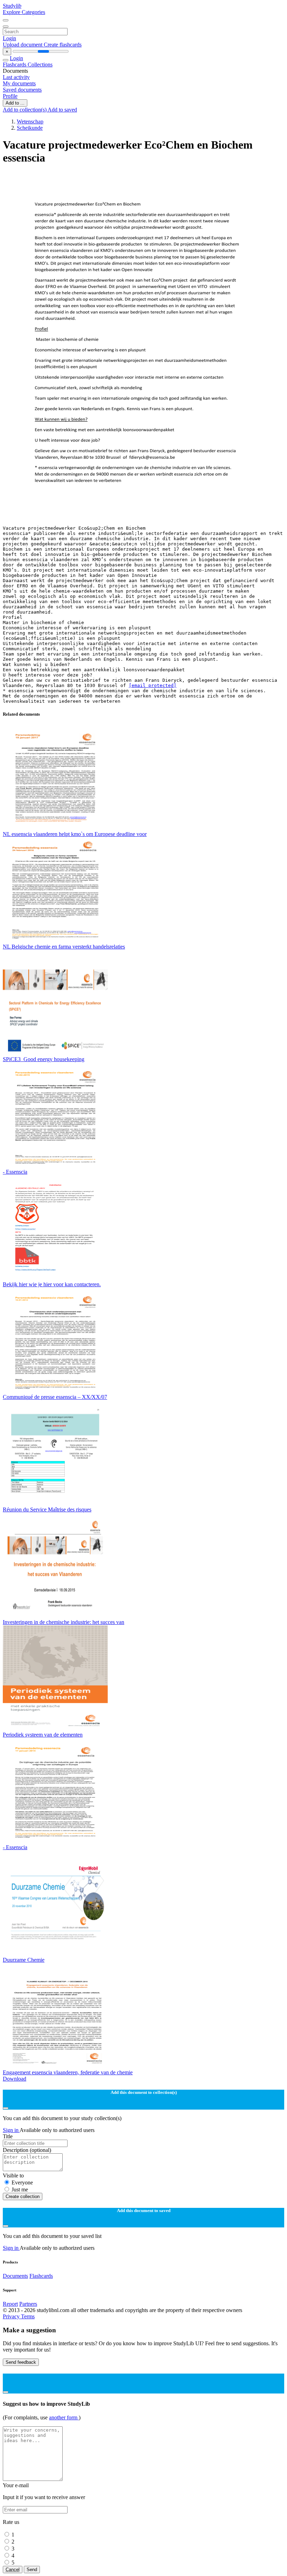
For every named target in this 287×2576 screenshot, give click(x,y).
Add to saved (62, 110)
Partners (28, 2304)
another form (64, 2417)
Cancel (13, 2570)
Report (10, 2304)
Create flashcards (63, 45)
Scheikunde (30, 128)
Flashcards (15, 65)
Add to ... (15, 103)
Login (9, 38)
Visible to (13, 2176)
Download (15, 2079)
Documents (15, 2276)
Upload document (23, 45)
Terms (28, 2316)
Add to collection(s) (25, 110)
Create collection (23, 2196)
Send (32, 2570)
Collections (40, 65)
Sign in (11, 2130)
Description (27, 2150)
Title (8, 2136)
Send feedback (21, 2362)
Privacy (12, 2316)
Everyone (22, 2183)
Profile (10, 96)
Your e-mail (16, 2485)
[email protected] (153, 685)
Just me (20, 2189)
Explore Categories (24, 12)
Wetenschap (30, 121)
